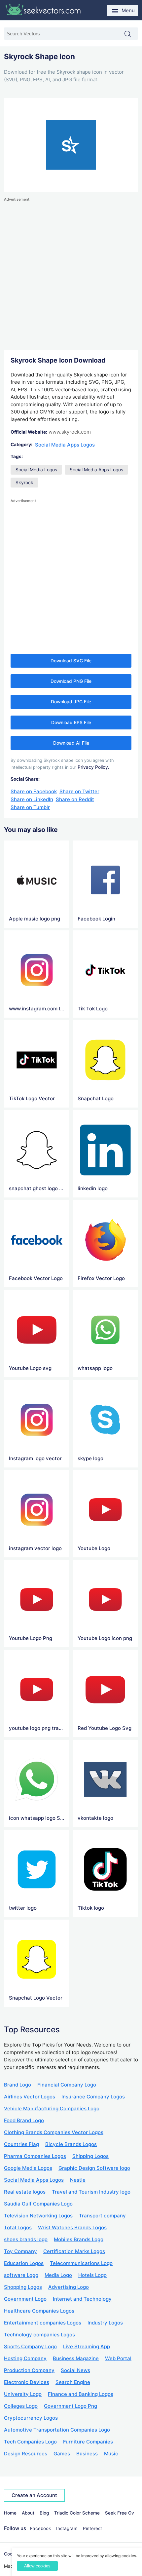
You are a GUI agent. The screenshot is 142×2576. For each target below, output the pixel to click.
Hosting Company (25, 2358)
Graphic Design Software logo (94, 2168)
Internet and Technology (82, 2299)
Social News (75, 2370)
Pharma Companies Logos (35, 2156)
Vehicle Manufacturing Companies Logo (52, 2108)
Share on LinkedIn (32, 799)
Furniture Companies (88, 2442)
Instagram (67, 2528)
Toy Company (20, 2251)
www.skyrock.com (70, 432)
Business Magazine (76, 2358)
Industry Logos (105, 2323)
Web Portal (118, 2358)
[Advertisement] (71, 274)
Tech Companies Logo (30, 2442)
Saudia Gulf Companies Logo (38, 2204)
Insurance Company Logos (93, 2097)
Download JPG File (71, 702)
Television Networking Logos (38, 2216)
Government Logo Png (71, 2406)
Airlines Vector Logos (30, 2097)
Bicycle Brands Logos (71, 2144)
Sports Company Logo (30, 2346)
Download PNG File (71, 681)
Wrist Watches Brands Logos (72, 2227)
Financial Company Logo (67, 2085)
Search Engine (73, 2382)
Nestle (78, 2180)
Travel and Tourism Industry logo (91, 2192)
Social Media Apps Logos (65, 445)
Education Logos (24, 2263)
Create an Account (34, 2495)
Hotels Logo (92, 2275)
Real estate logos (25, 2192)
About (28, 2513)
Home (10, 2513)
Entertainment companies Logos (43, 2323)
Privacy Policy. (93, 767)
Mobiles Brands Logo (79, 2239)
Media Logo (58, 2275)
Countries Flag (21, 2144)
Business (87, 2454)
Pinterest (92, 2528)
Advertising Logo (69, 2287)
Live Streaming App (87, 2346)
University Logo (23, 2394)
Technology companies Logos (39, 2335)
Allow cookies (37, 2566)
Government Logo (25, 2299)
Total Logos (18, 2227)
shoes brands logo (26, 2239)
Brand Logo (18, 2085)
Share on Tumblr (30, 807)
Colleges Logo (21, 2406)
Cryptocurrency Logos (31, 2418)
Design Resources (26, 2454)
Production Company (29, 2370)
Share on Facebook (34, 791)
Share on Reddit (75, 799)
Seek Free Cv (120, 2513)
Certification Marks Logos (74, 2251)
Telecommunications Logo (81, 2263)
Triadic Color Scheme (77, 2513)
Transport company (102, 2216)
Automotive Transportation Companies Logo (57, 2430)
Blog (44, 2513)
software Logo (21, 2275)
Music (111, 2454)
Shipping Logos (90, 2156)
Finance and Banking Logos (81, 2394)
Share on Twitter (79, 791)
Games (62, 2454)
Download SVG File (71, 661)
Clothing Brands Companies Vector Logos (54, 2132)
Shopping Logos (23, 2287)
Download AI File (71, 743)
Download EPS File (71, 722)
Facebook (40, 2528)
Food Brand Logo (24, 2120)
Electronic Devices (27, 2382)
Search (131, 34)
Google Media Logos (28, 2168)
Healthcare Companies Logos (39, 2311)
